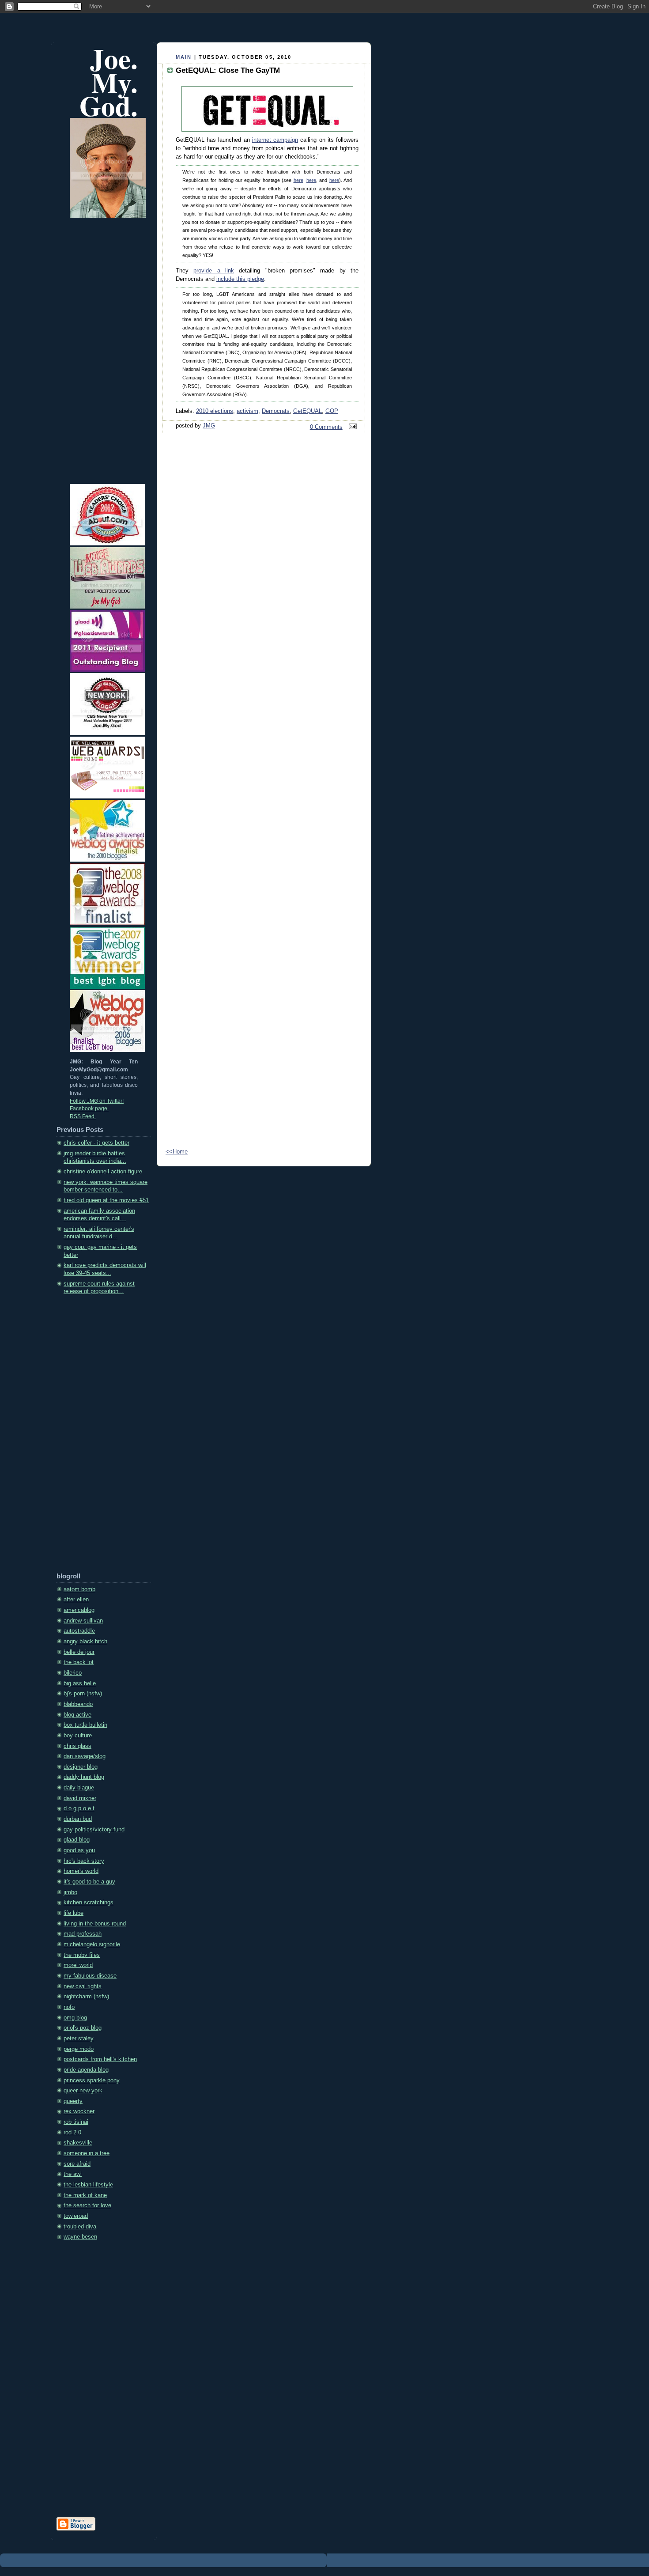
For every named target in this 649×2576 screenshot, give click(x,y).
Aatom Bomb (79, 1589)
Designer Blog (81, 1767)
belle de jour (79, 1652)
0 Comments (326, 427)
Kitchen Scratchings (89, 1903)
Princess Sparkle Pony (92, 2080)
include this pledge (240, 279)
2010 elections (215, 411)
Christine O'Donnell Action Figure (103, 1172)
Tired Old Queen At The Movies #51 (106, 1200)
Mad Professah (83, 1934)
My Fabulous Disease (90, 1976)
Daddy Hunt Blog (84, 1777)
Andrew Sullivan (83, 1621)
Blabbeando (78, 1704)
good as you (79, 1850)
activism (247, 411)
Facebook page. (89, 1108)
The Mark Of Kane (85, 2195)
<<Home (177, 1152)
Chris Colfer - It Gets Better (96, 1143)
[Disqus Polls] (264, 555)
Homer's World (81, 1871)
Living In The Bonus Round (95, 1924)
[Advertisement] (92, 1437)
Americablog (79, 1610)
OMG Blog (75, 2018)
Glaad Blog (77, 1840)
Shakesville (78, 2143)
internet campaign (275, 140)
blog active (77, 1715)
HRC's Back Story (84, 1861)
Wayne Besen (80, 2237)
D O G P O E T (79, 1808)
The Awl (73, 2174)
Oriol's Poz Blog (83, 2028)
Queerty (73, 2101)
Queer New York (83, 2091)
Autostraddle (79, 1631)
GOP (332, 411)
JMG (209, 426)
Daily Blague (79, 1788)
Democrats (276, 411)
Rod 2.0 (72, 2133)
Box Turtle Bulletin (85, 1725)
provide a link (214, 271)
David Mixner (80, 1798)
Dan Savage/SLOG (85, 1756)
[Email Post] (351, 427)
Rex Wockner (79, 2111)
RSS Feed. (83, 1116)
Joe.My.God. (109, 82)
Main (184, 57)
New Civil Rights (83, 1986)
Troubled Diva (80, 2227)
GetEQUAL (308, 411)
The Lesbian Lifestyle (88, 2185)
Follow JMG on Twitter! (97, 1101)
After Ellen (76, 1600)
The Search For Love (87, 2205)
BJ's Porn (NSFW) (83, 1694)
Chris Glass (77, 1746)
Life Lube (74, 1913)
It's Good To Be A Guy (89, 1882)
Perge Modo (79, 2049)
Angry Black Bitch (85, 1642)
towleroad (76, 2216)
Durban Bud (78, 1819)
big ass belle (80, 1683)
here (298, 180)
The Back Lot (79, 1662)
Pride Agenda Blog (86, 2070)
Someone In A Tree (87, 2153)
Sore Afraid (77, 2164)
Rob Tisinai (76, 2122)
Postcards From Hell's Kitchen (100, 2059)
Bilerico (73, 1673)
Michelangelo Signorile (92, 1944)
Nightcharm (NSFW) (86, 1997)
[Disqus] (264, 784)
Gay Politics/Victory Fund (94, 1830)
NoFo (69, 2007)
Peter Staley (79, 2039)
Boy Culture (78, 1736)
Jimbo (70, 1892)
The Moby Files (82, 1955)
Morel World (78, 1965)
